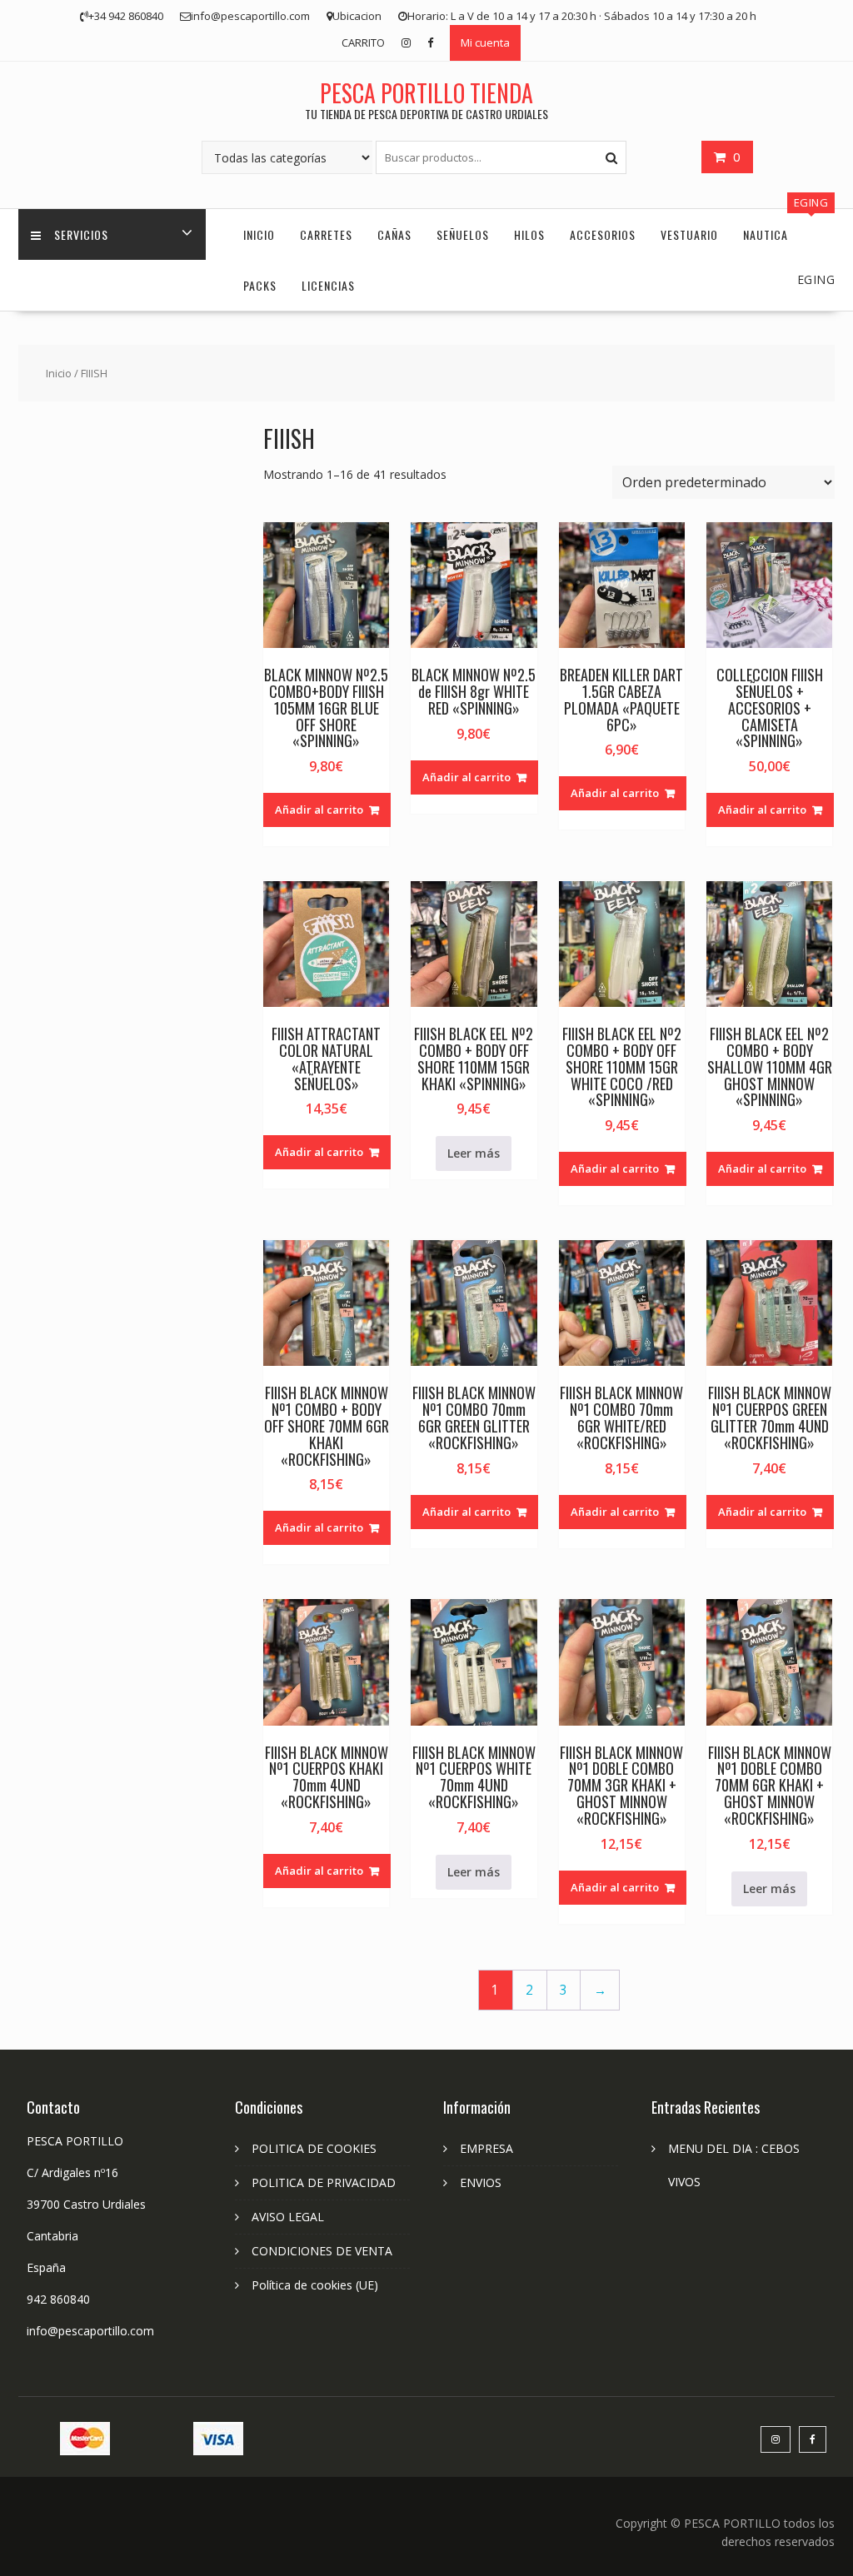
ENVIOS (481, 2182)
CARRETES (326, 234)
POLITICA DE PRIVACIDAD (324, 2182)
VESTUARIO (689, 234)
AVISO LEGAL (288, 2217)
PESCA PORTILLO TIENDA (426, 93)
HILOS (529, 234)
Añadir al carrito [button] (319, 810)
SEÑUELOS (463, 234)
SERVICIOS (81, 234)
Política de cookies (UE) (315, 2285)
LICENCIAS (328, 285)
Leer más (474, 1153)
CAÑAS (394, 234)
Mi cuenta (485, 42)
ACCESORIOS (603, 234)
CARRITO (363, 42)
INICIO (259, 234)
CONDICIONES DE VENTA (322, 2251)
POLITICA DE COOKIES (314, 2148)
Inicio (59, 373)
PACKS (260, 285)
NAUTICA (766, 234)
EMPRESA (486, 2148)
